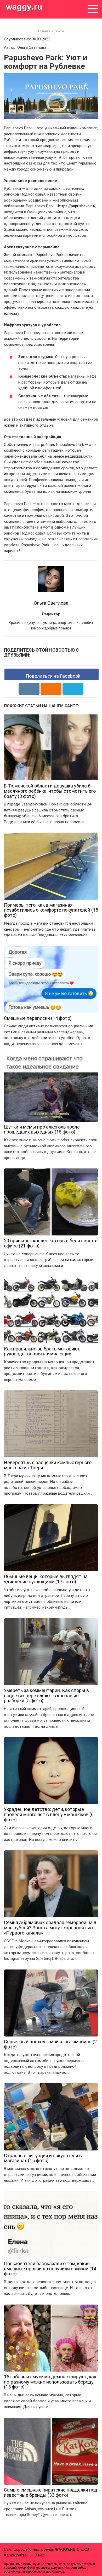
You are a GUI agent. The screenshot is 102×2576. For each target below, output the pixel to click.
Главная (44, 31)
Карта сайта (15, 2555)
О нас (39, 2555)
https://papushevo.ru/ (77, 206)
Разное (59, 31)
